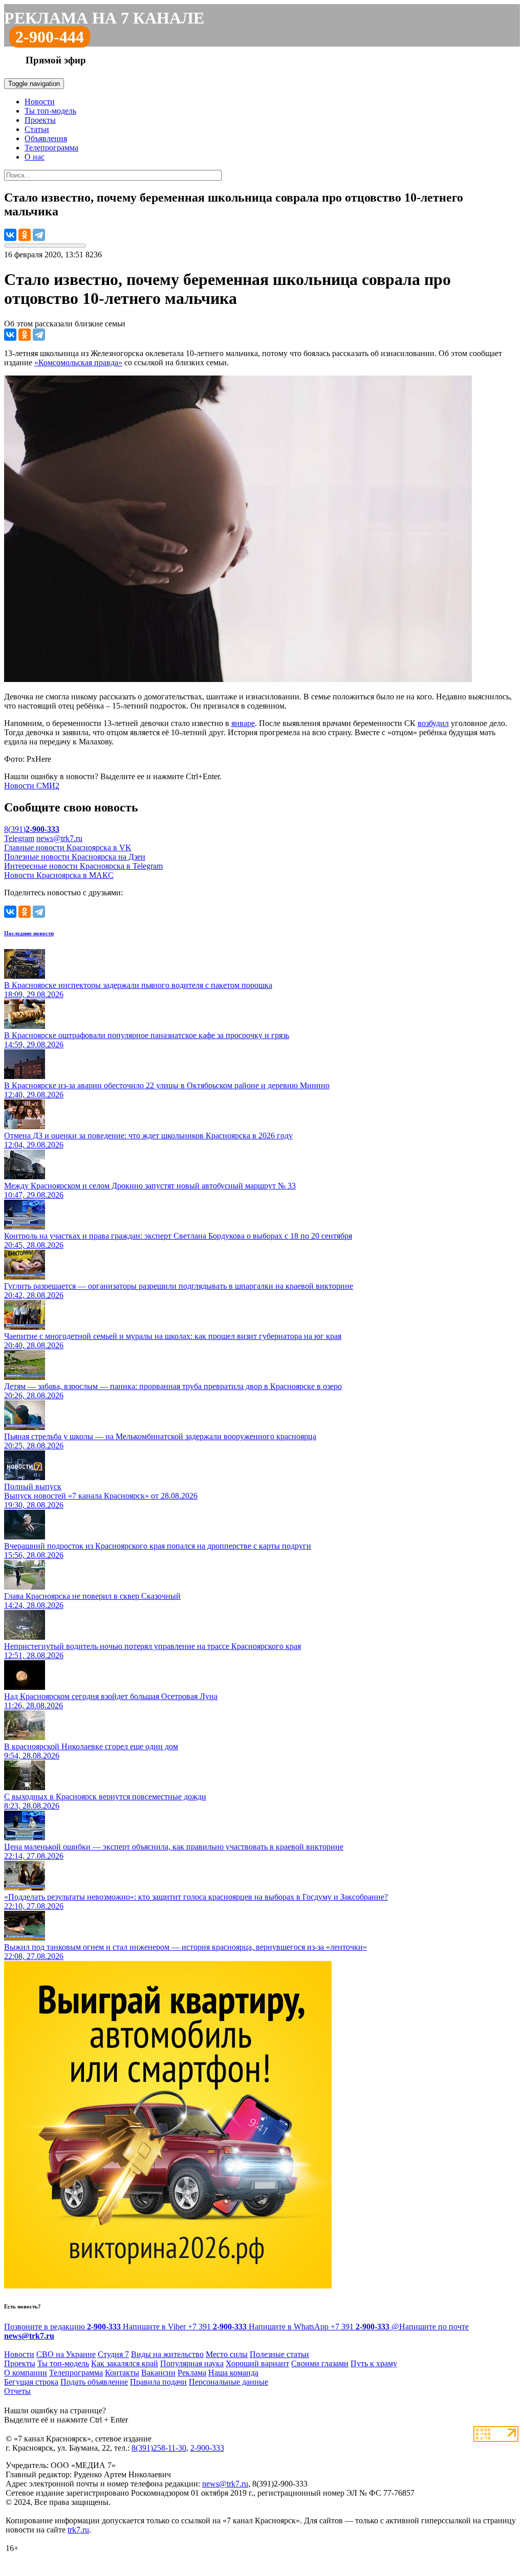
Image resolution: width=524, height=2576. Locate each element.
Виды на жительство (167, 2354)
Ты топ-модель (50, 111)
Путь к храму (374, 2363)
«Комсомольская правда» (78, 362)
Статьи (37, 129)
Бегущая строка (31, 2382)
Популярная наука (192, 2363)
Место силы (227, 2354)
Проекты (40, 120)
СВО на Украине (66, 2354)
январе (243, 723)
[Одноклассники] (25, 235)
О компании (26, 2373)
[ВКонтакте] (10, 235)
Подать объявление (94, 2382)
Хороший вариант (257, 2363)
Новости (40, 102)
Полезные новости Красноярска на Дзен (75, 857)
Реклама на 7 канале (104, 18)
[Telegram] (39, 235)
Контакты (122, 2373)
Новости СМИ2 (32, 786)
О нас (35, 157)
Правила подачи (158, 2382)
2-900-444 (50, 37)
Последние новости (29, 933)
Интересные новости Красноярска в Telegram (83, 866)
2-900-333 (207, 2448)
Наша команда (233, 2373)
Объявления (46, 138)
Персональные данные (228, 2382)
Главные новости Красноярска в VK (68, 847)
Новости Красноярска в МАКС (59, 875)
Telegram (19, 838)
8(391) (32, 829)
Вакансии (158, 2373)
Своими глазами (320, 2363)
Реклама (192, 2373)
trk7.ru (78, 2530)
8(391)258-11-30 (159, 2448)
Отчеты (17, 2391)
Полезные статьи (279, 2354)
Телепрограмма (51, 148)
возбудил (433, 723)
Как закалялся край (125, 2363)
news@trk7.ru (59, 838)
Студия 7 (113, 2354)
